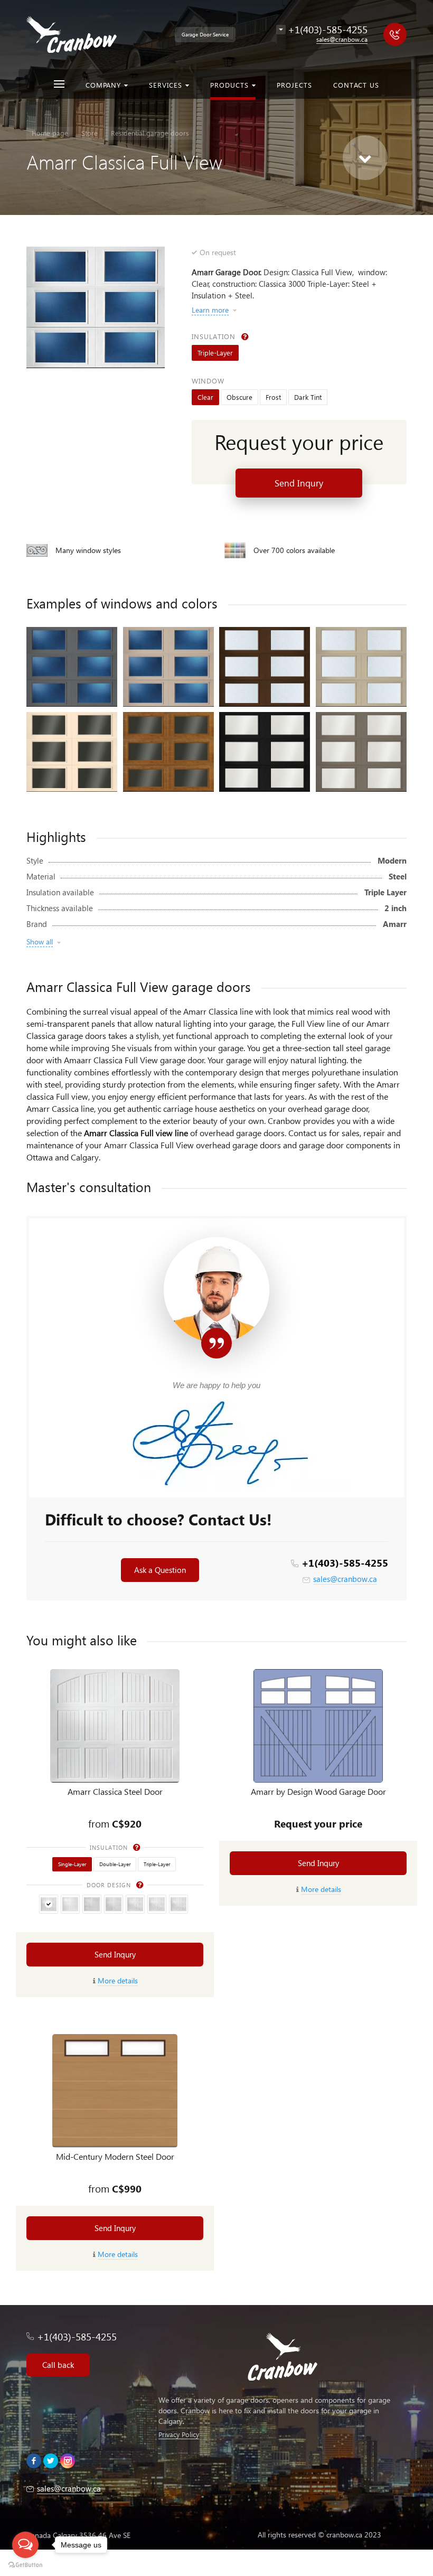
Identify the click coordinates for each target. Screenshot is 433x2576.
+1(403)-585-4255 (345, 1563)
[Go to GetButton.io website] (25, 2565)
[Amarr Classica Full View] (96, 307)
